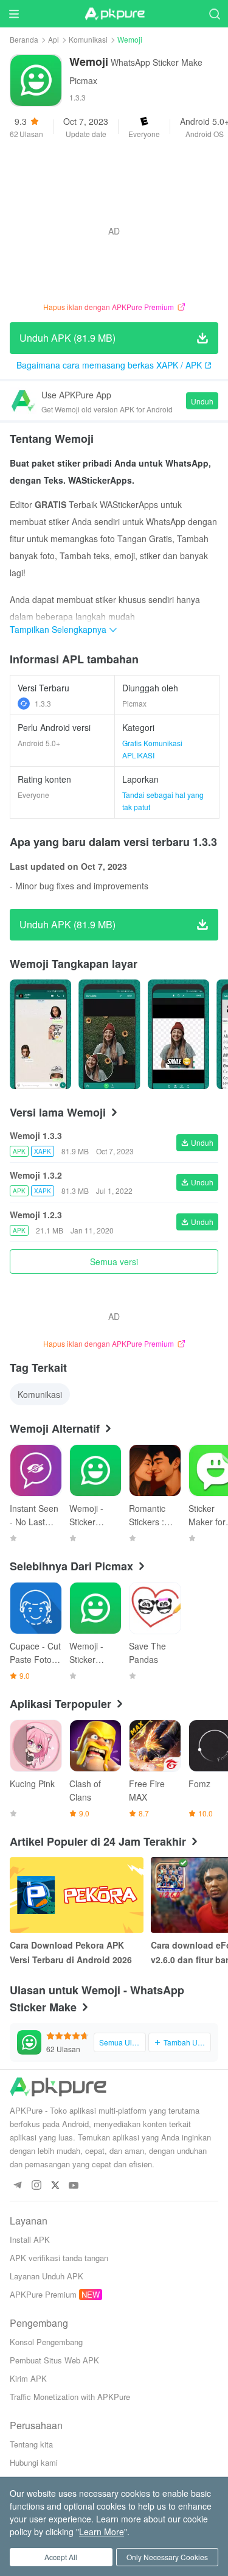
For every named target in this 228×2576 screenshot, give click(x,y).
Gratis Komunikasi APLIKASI (152, 749)
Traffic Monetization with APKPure (70, 2397)
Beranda (24, 39)
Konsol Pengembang (46, 2342)
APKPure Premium (43, 2294)
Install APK (30, 2239)
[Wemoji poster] (40, 1034)
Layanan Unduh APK (47, 2276)
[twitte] (55, 2186)
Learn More (102, 2532)
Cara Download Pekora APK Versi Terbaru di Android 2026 (71, 1952)
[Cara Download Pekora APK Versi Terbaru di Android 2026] (77, 1895)
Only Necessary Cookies (167, 2557)
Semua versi (114, 1262)
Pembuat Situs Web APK (54, 2360)
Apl (54, 39)
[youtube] (74, 2186)
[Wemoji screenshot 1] (109, 1034)
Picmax (83, 80)
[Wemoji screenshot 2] (178, 1034)
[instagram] (36, 2186)
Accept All (61, 2557)
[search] (214, 14)
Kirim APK (28, 2378)
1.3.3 (43, 703)
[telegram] (17, 2186)
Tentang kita (31, 2444)
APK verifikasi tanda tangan (59, 2258)
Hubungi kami (34, 2462)
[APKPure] (114, 14)
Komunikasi (88, 39)
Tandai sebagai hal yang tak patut (163, 801)
